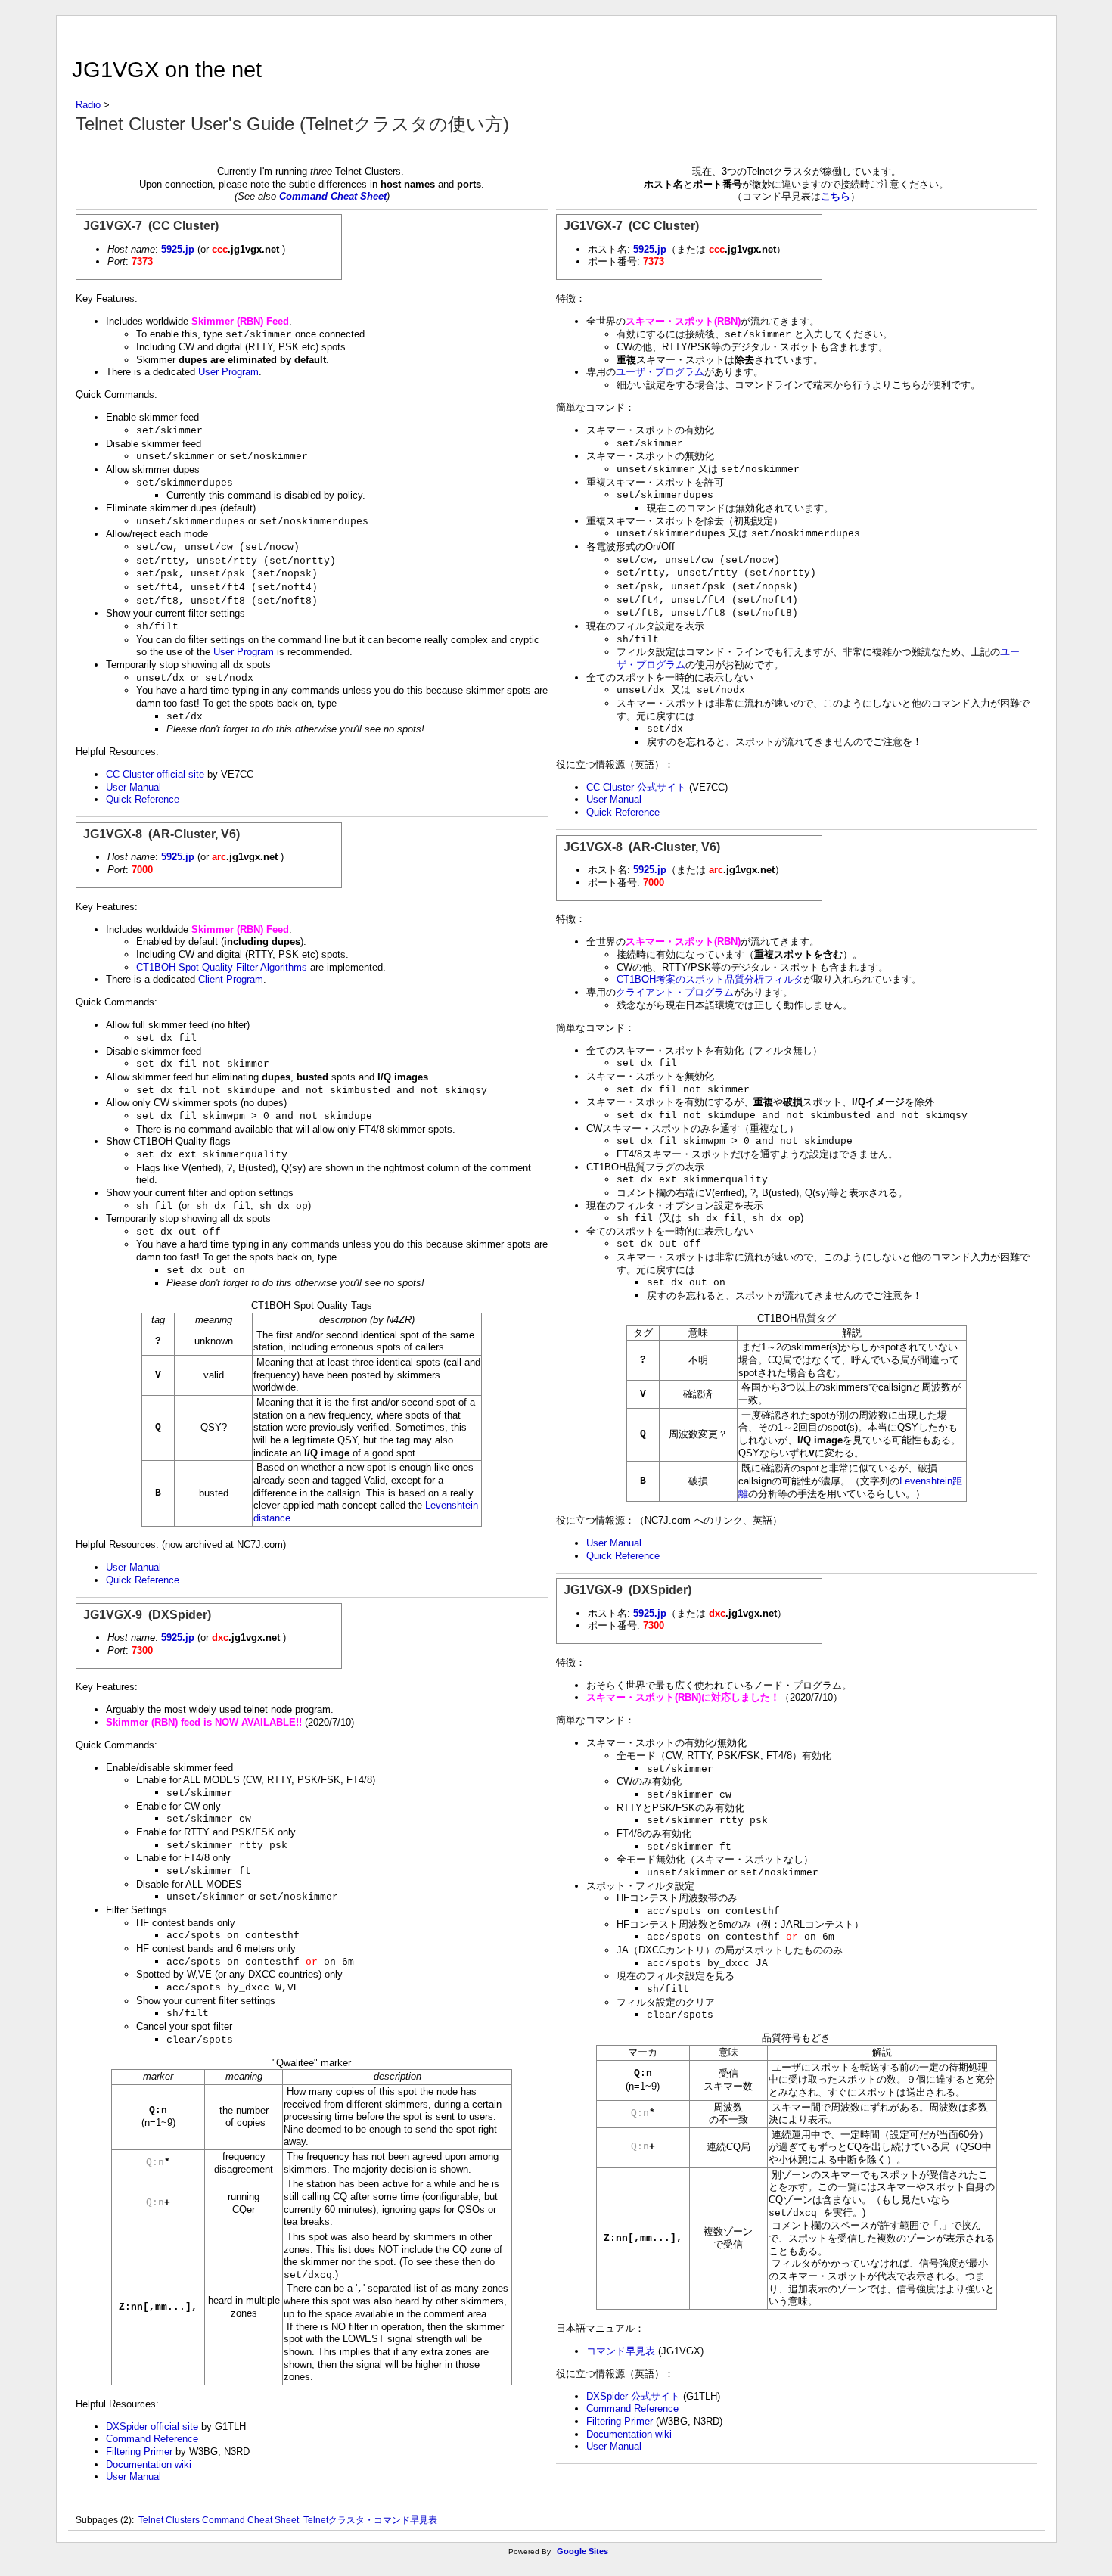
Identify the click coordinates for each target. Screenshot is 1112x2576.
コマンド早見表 (621, 2351)
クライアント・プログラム (675, 992)
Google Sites (582, 2551)
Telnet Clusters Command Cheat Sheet (219, 2520)
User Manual (134, 787)
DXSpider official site (152, 2427)
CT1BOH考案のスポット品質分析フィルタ (710, 979)
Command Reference (152, 2439)
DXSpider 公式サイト (633, 2396)
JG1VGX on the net (167, 69)
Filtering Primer (139, 2452)
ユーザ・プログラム (660, 372)
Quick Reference (143, 799)
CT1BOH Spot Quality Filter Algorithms (222, 967)
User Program (228, 372)
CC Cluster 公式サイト (636, 787)
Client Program (231, 979)
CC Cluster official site (155, 774)
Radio (88, 105)
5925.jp (178, 249)
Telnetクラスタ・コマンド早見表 (370, 2520)
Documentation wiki (149, 2464)
